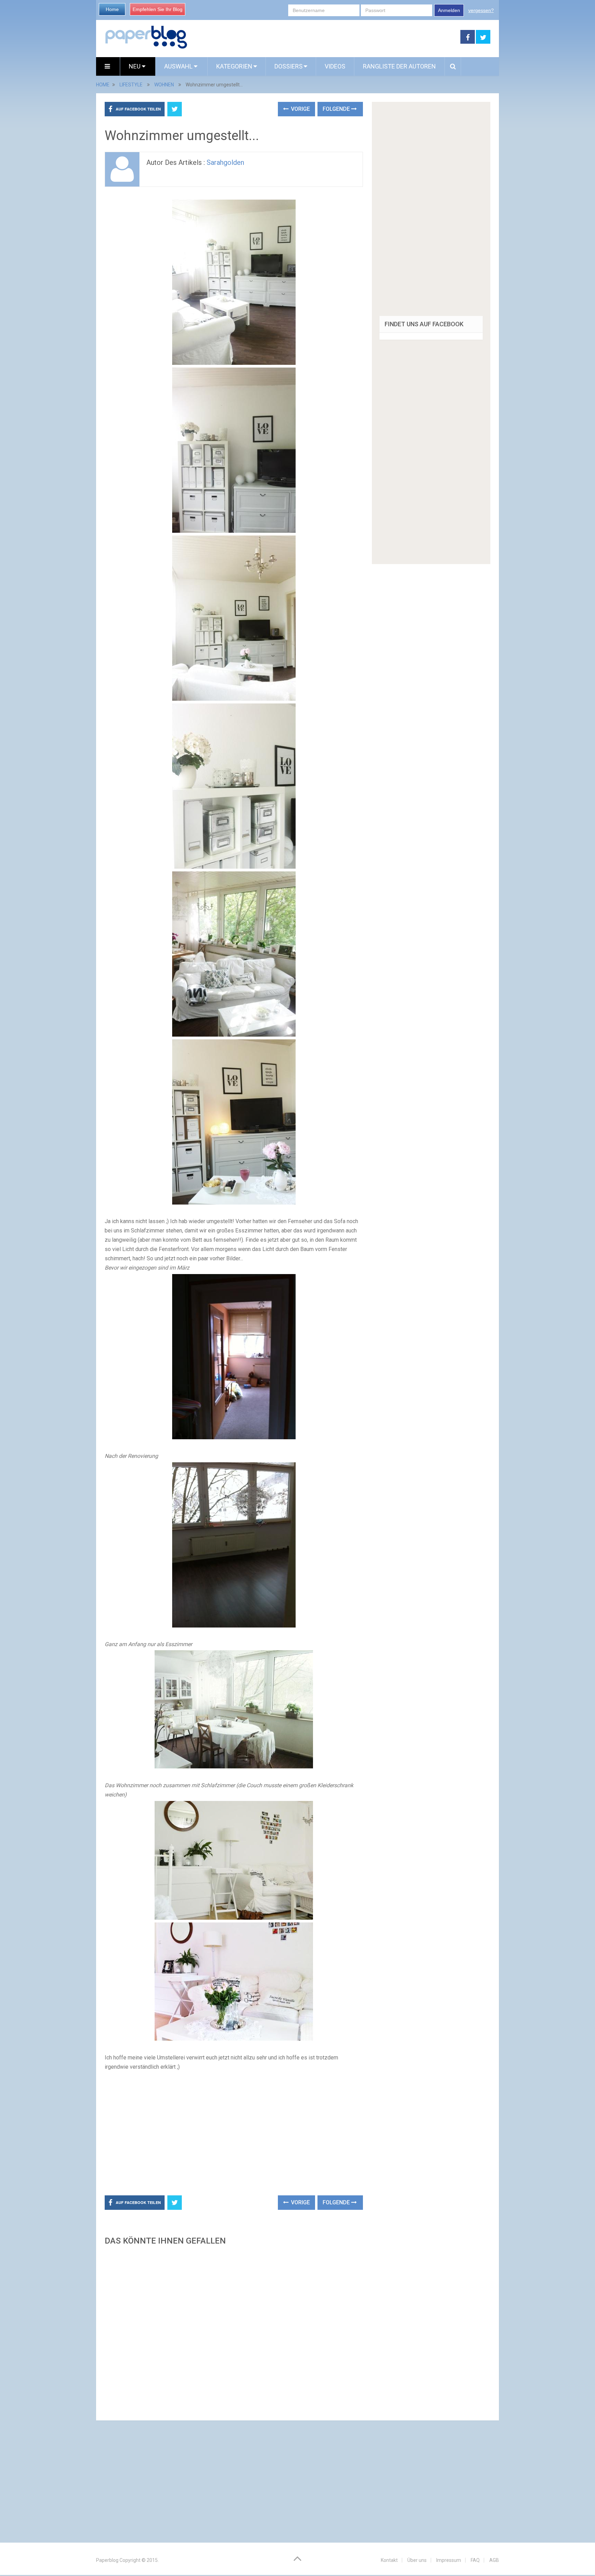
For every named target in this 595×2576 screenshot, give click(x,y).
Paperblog (107, 2560)
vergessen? (481, 10)
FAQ (475, 2560)
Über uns (417, 2560)
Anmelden (449, 10)
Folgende (337, 109)
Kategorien (234, 66)
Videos (335, 66)
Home (112, 9)
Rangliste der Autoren (399, 66)
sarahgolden (225, 162)
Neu (135, 66)
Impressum (449, 2560)
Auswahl (179, 66)
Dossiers (289, 66)
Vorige (300, 109)
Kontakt (389, 2560)
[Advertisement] (324, 37)
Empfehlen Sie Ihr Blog (158, 9)
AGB (494, 2560)
